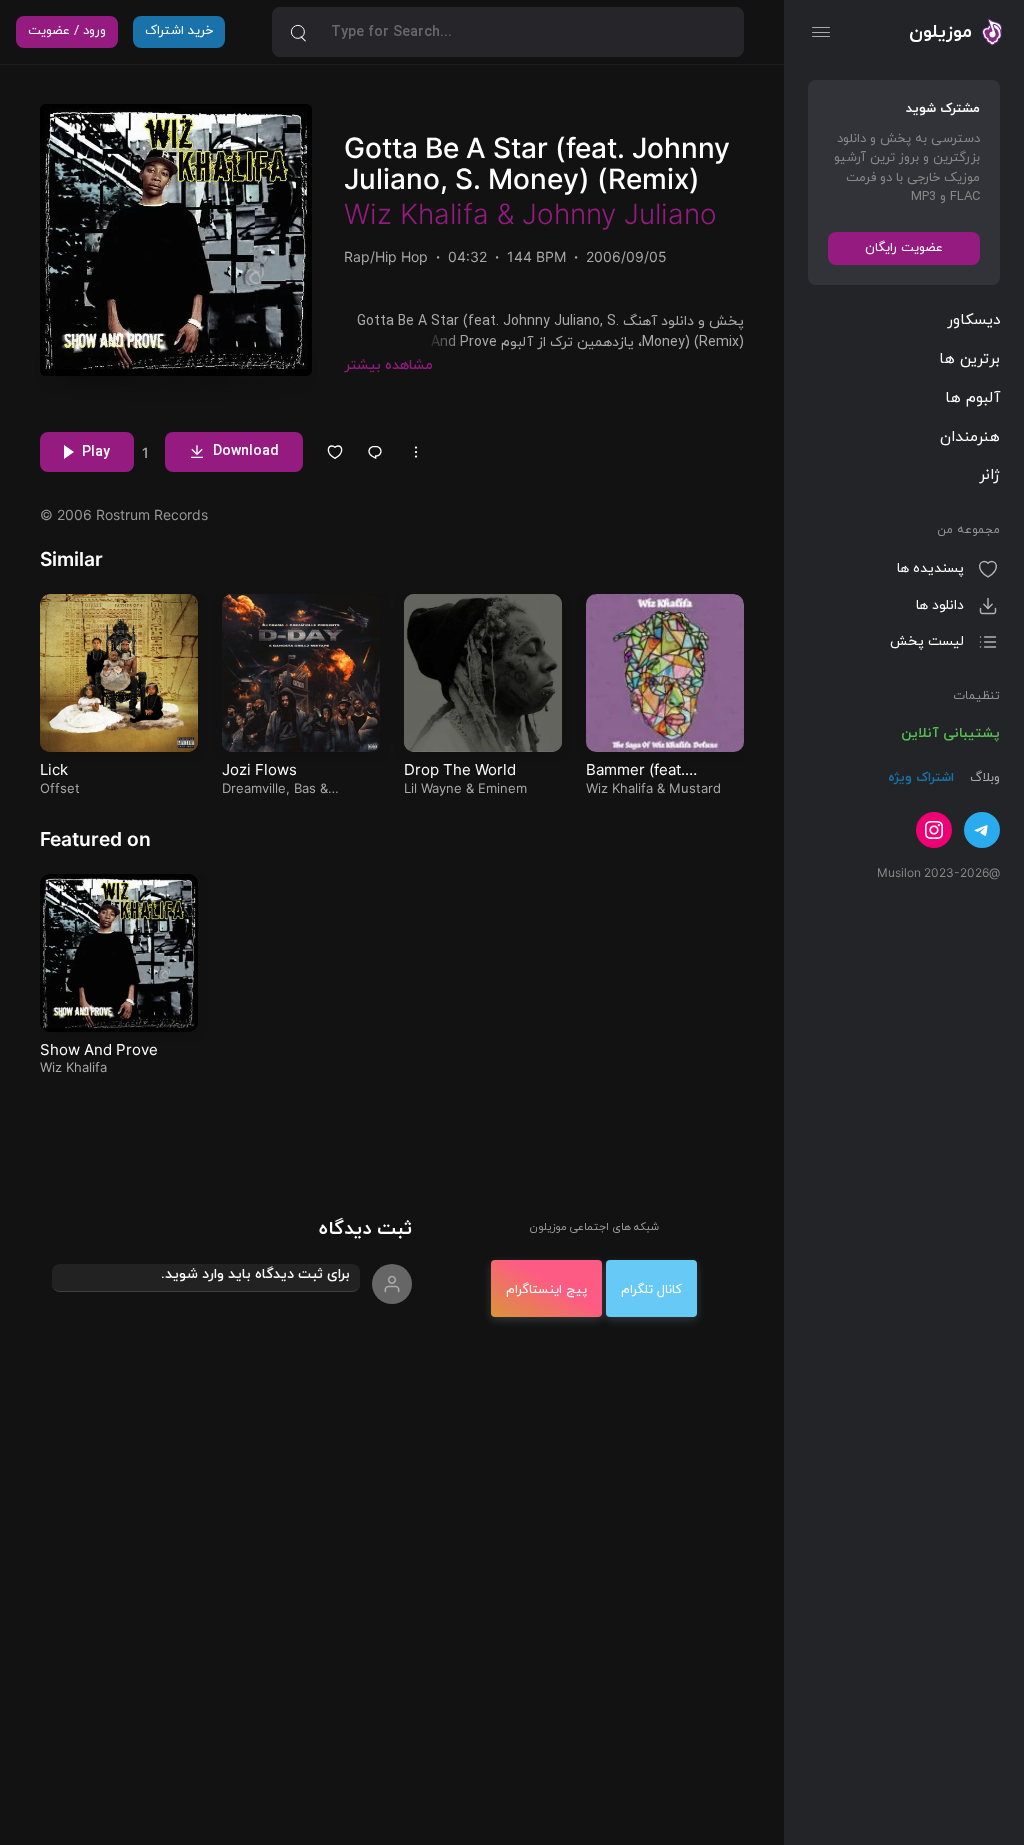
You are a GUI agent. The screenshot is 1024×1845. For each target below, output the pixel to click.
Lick (54, 769)
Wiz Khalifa (416, 214)
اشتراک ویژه (921, 778)
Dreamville (254, 788)
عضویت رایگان (904, 248)
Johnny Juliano (619, 214)
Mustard (695, 788)
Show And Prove (99, 1049)
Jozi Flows (259, 769)
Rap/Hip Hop (386, 256)
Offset (60, 788)
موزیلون (940, 32)
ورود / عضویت (67, 31)
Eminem (502, 788)
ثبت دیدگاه (365, 1229)
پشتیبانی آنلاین (950, 733)
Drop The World (460, 769)
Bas (305, 788)
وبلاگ (983, 778)
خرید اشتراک (179, 31)
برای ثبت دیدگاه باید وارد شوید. (255, 1274)
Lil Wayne (433, 788)
